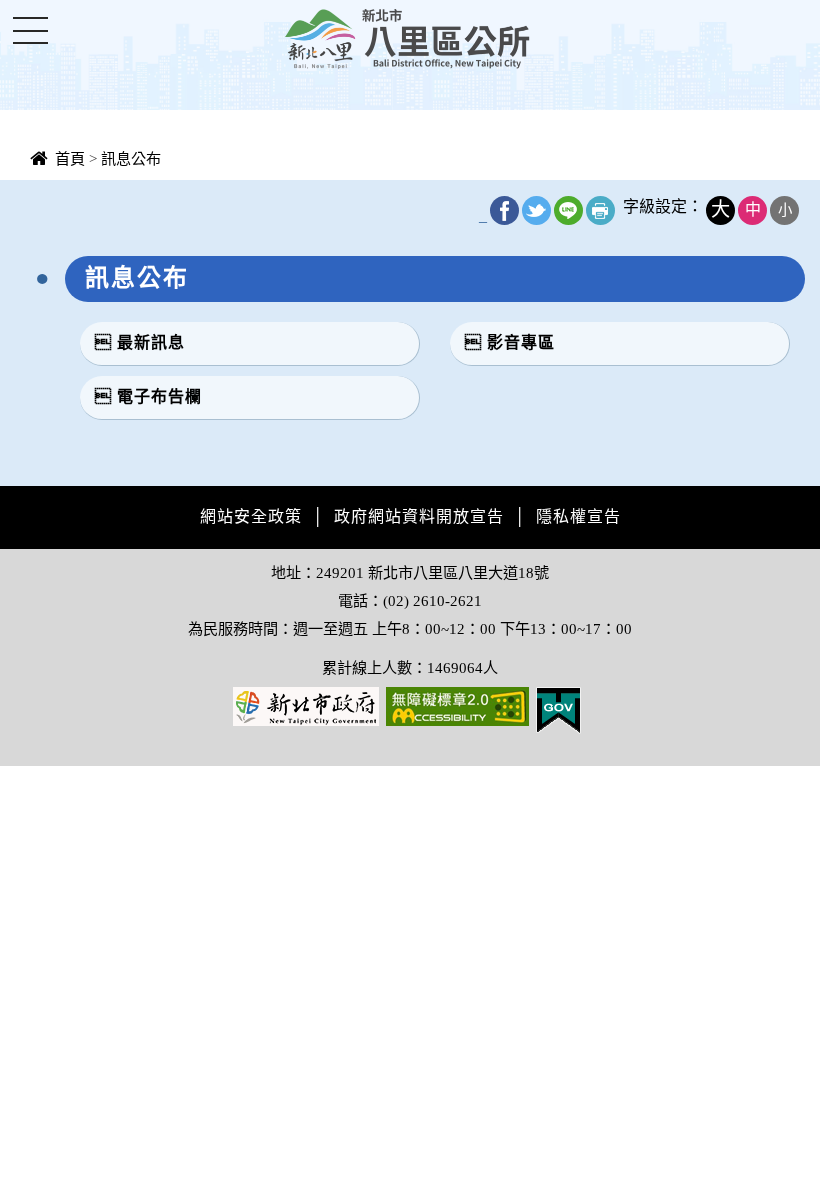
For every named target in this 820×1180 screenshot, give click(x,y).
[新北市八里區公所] (410, 37)
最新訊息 (151, 342)
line (568, 210)
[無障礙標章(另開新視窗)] (457, 704)
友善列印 (600, 210)
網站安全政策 (251, 516)
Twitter (536, 210)
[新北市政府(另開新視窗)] (306, 704)
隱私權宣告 (578, 516)
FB (504, 210)
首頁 (70, 158)
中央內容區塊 (66, 196)
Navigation (30, 30)
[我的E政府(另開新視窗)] (558, 708)
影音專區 (521, 342)
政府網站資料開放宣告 (419, 516)
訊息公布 (131, 158)
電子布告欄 (159, 396)
